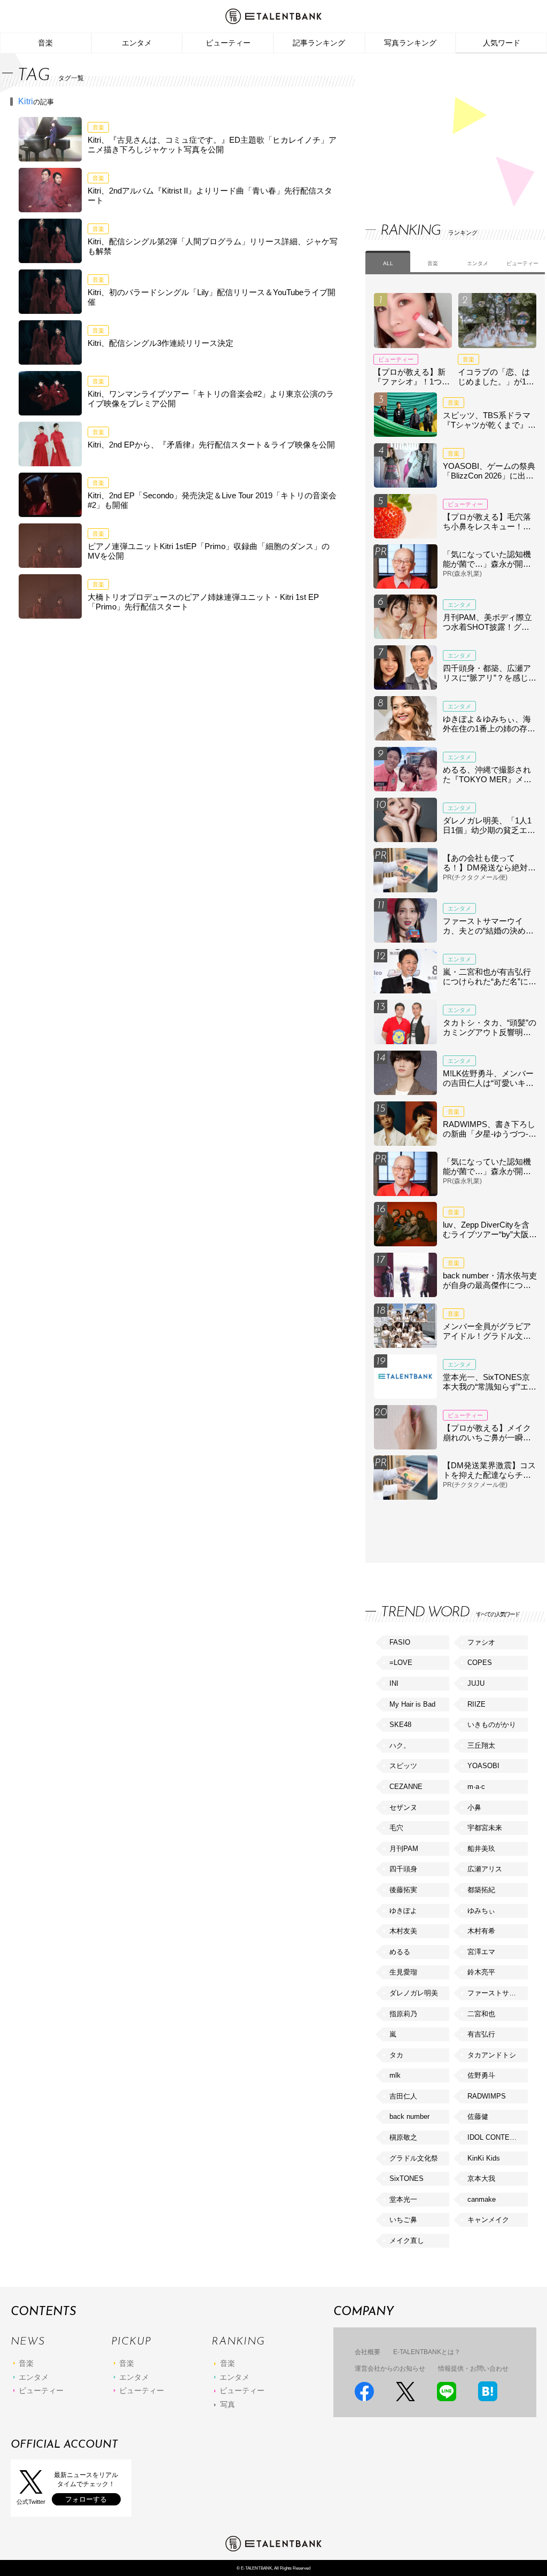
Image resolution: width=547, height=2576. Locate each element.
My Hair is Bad (412, 1704)
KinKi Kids (484, 2158)
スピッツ (403, 1766)
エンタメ (137, 43)
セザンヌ (403, 1807)
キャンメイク (488, 2220)
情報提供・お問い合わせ (473, 2369)
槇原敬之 (403, 2137)
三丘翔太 (481, 1745)
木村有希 (481, 1931)
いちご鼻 (403, 2220)
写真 (228, 2404)
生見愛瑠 (403, 1972)
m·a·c (476, 1787)
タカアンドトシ (492, 2055)
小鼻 (474, 1807)
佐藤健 (478, 2116)
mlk (395, 2075)
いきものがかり (492, 1725)
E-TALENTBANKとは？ (427, 2352)
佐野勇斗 (481, 2075)
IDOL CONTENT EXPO (497, 2137)
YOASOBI (483, 1766)
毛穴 (396, 1828)
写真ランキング (410, 43)
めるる (400, 1952)
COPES (480, 1663)
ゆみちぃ (481, 1911)
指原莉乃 (403, 2014)
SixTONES (407, 2178)
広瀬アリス (485, 1869)
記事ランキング (319, 43)
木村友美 (403, 1931)
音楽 (45, 43)
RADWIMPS (487, 2096)
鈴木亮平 (481, 1972)
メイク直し (407, 2240)
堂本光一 (403, 2199)
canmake (482, 2199)
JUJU (476, 1683)
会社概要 (368, 2352)
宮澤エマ (481, 1952)
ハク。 (400, 1745)
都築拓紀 (481, 1890)
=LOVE (401, 1663)
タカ (396, 2055)
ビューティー (228, 43)
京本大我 (481, 2178)
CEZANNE (406, 1787)
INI (394, 1683)
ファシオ (481, 1642)
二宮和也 (481, 2014)
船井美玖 (481, 1849)
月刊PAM (404, 1849)
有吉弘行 (481, 2034)
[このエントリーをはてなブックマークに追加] (488, 2391)
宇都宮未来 (485, 1828)
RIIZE (476, 1704)
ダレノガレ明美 (414, 1993)
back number (409, 2116)
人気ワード (502, 43)
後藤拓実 (403, 1890)
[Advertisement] (446, 128)
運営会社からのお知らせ (390, 2369)
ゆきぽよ (403, 1911)
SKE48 (400, 1725)
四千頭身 (403, 1869)
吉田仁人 (403, 2096)
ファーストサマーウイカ (497, 1993)
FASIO (400, 1642)
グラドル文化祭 (414, 2158)
